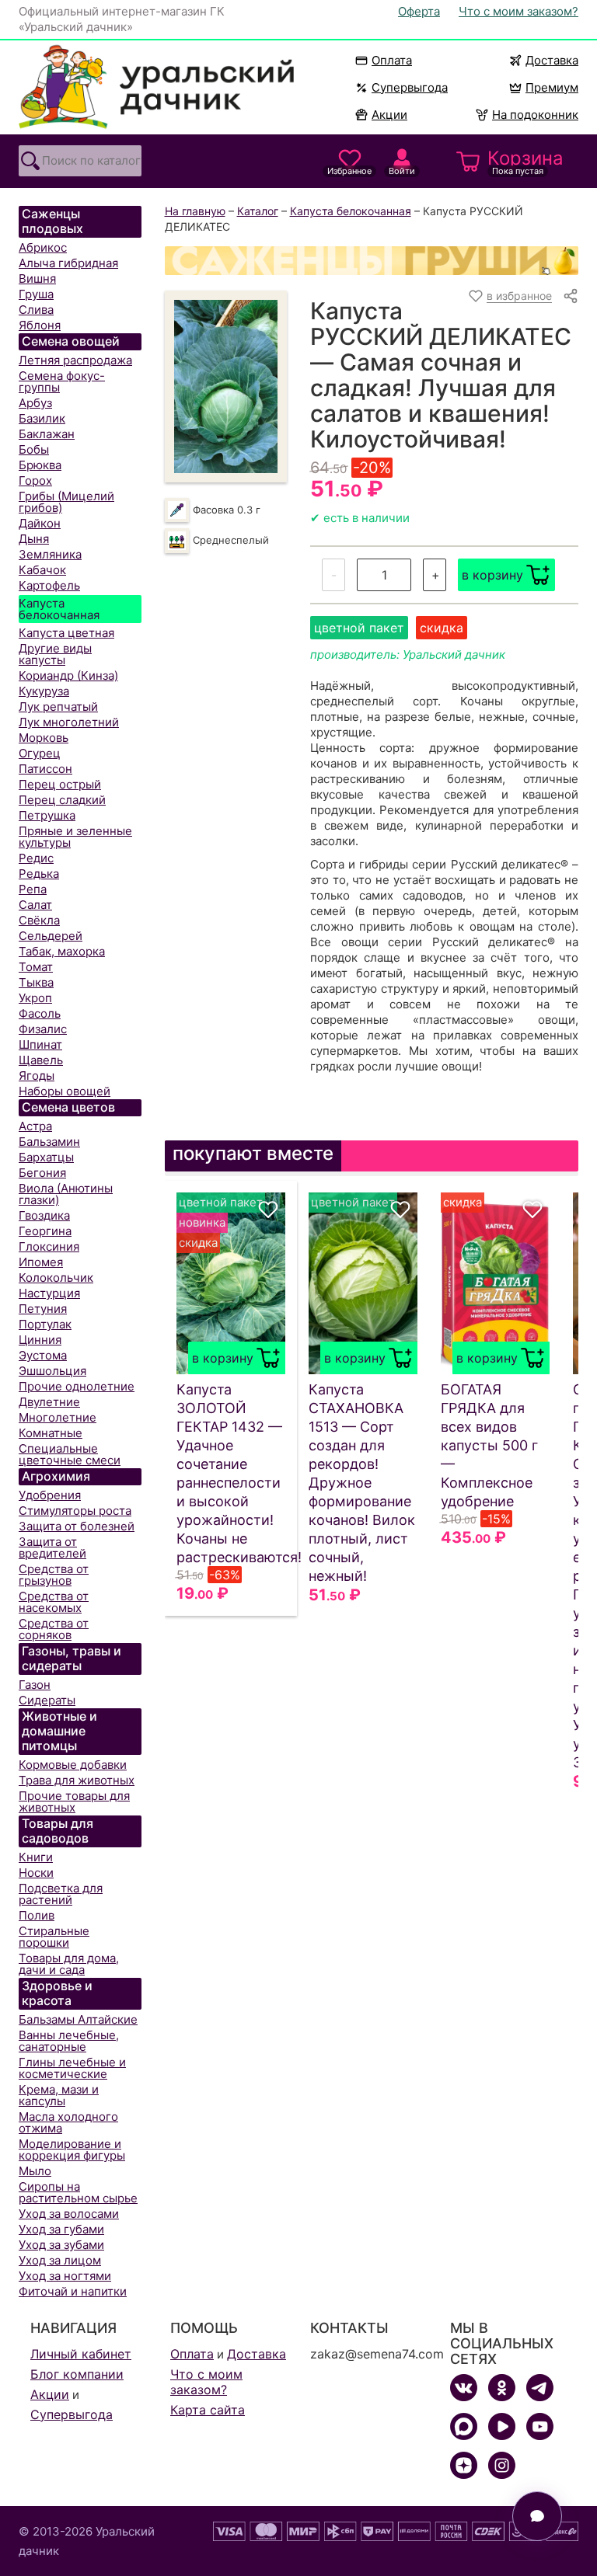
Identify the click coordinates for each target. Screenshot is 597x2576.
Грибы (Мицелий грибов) (66, 502)
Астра (35, 1126)
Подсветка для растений (61, 1894)
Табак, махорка (62, 951)
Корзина (525, 162)
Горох (35, 480)
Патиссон (45, 769)
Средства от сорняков (54, 1629)
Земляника (50, 554)
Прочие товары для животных (74, 1801)
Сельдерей (51, 936)
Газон (35, 1685)
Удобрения (50, 1495)
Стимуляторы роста (75, 1511)
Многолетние (58, 1417)
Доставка (552, 60)
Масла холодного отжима (68, 2122)
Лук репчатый (58, 707)
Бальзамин (49, 1142)
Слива (36, 310)
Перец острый (60, 784)
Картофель (49, 585)
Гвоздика (44, 1215)
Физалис (43, 1029)
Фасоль (40, 1013)
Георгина (45, 1231)
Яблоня (40, 325)
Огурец (40, 753)
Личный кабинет (81, 2354)
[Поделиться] (571, 296)
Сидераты (47, 1700)
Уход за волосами (69, 2214)
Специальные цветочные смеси (70, 1454)
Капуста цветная (66, 633)
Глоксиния (49, 1246)
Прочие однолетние (77, 1386)
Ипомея (41, 1262)
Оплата (392, 60)
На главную (195, 211)
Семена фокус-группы (62, 381)
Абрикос (43, 247)
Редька (39, 874)
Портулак (45, 1324)
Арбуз (35, 403)
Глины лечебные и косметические (72, 2068)
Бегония (42, 1173)
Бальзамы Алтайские (78, 2019)
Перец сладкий (62, 800)
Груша (36, 294)
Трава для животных (77, 1780)
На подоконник (535, 115)
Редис (36, 858)
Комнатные (51, 1433)
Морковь (44, 738)
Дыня (34, 539)
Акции (389, 115)
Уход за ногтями (65, 2276)
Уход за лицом (60, 2260)
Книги (36, 1857)
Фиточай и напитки (73, 2291)
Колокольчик (56, 1278)
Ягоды (37, 1076)
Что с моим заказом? (518, 11)
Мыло (35, 2171)
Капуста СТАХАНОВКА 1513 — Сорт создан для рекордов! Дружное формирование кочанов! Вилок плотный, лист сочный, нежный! (362, 1483)
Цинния (40, 1340)
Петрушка (47, 815)
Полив (37, 1915)
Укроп (35, 998)
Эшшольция (52, 1371)
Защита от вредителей (52, 1547)
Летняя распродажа (75, 360)
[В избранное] (268, 1210)
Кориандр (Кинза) (68, 675)
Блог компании (77, 2374)
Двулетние (49, 1402)
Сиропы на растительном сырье (78, 2192)
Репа (33, 889)
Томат (36, 967)
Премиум (552, 87)
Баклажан (47, 434)
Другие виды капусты (55, 654)
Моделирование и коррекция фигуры (72, 2150)
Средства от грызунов (54, 1575)
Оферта (419, 11)
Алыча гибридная (68, 263)
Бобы (34, 449)
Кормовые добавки (73, 1765)
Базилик (42, 418)
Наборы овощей (65, 1091)
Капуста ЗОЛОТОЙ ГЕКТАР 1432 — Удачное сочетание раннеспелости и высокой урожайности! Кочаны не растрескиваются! (231, 1473)
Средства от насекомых (54, 1602)
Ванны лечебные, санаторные (69, 2041)
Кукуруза (44, 691)
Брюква (40, 465)
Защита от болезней (77, 1526)
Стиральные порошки (54, 1937)
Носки (36, 1873)
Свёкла (39, 920)
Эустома (43, 1355)
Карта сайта (208, 2410)
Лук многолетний (69, 722)
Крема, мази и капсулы (59, 2095)
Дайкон (40, 523)
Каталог (258, 211)
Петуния (43, 1309)
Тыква (36, 982)
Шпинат (40, 1044)
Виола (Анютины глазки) (66, 1194)
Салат (35, 905)
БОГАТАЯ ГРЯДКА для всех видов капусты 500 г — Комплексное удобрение (489, 1445)
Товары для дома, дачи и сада (69, 1964)
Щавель (41, 1060)
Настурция (49, 1293)
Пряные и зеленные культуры (75, 837)
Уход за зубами (61, 2245)
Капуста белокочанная (59, 609)
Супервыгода (410, 87)
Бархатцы (46, 1157)
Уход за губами (61, 2229)
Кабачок (42, 570)
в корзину (492, 575)
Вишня (37, 278)
